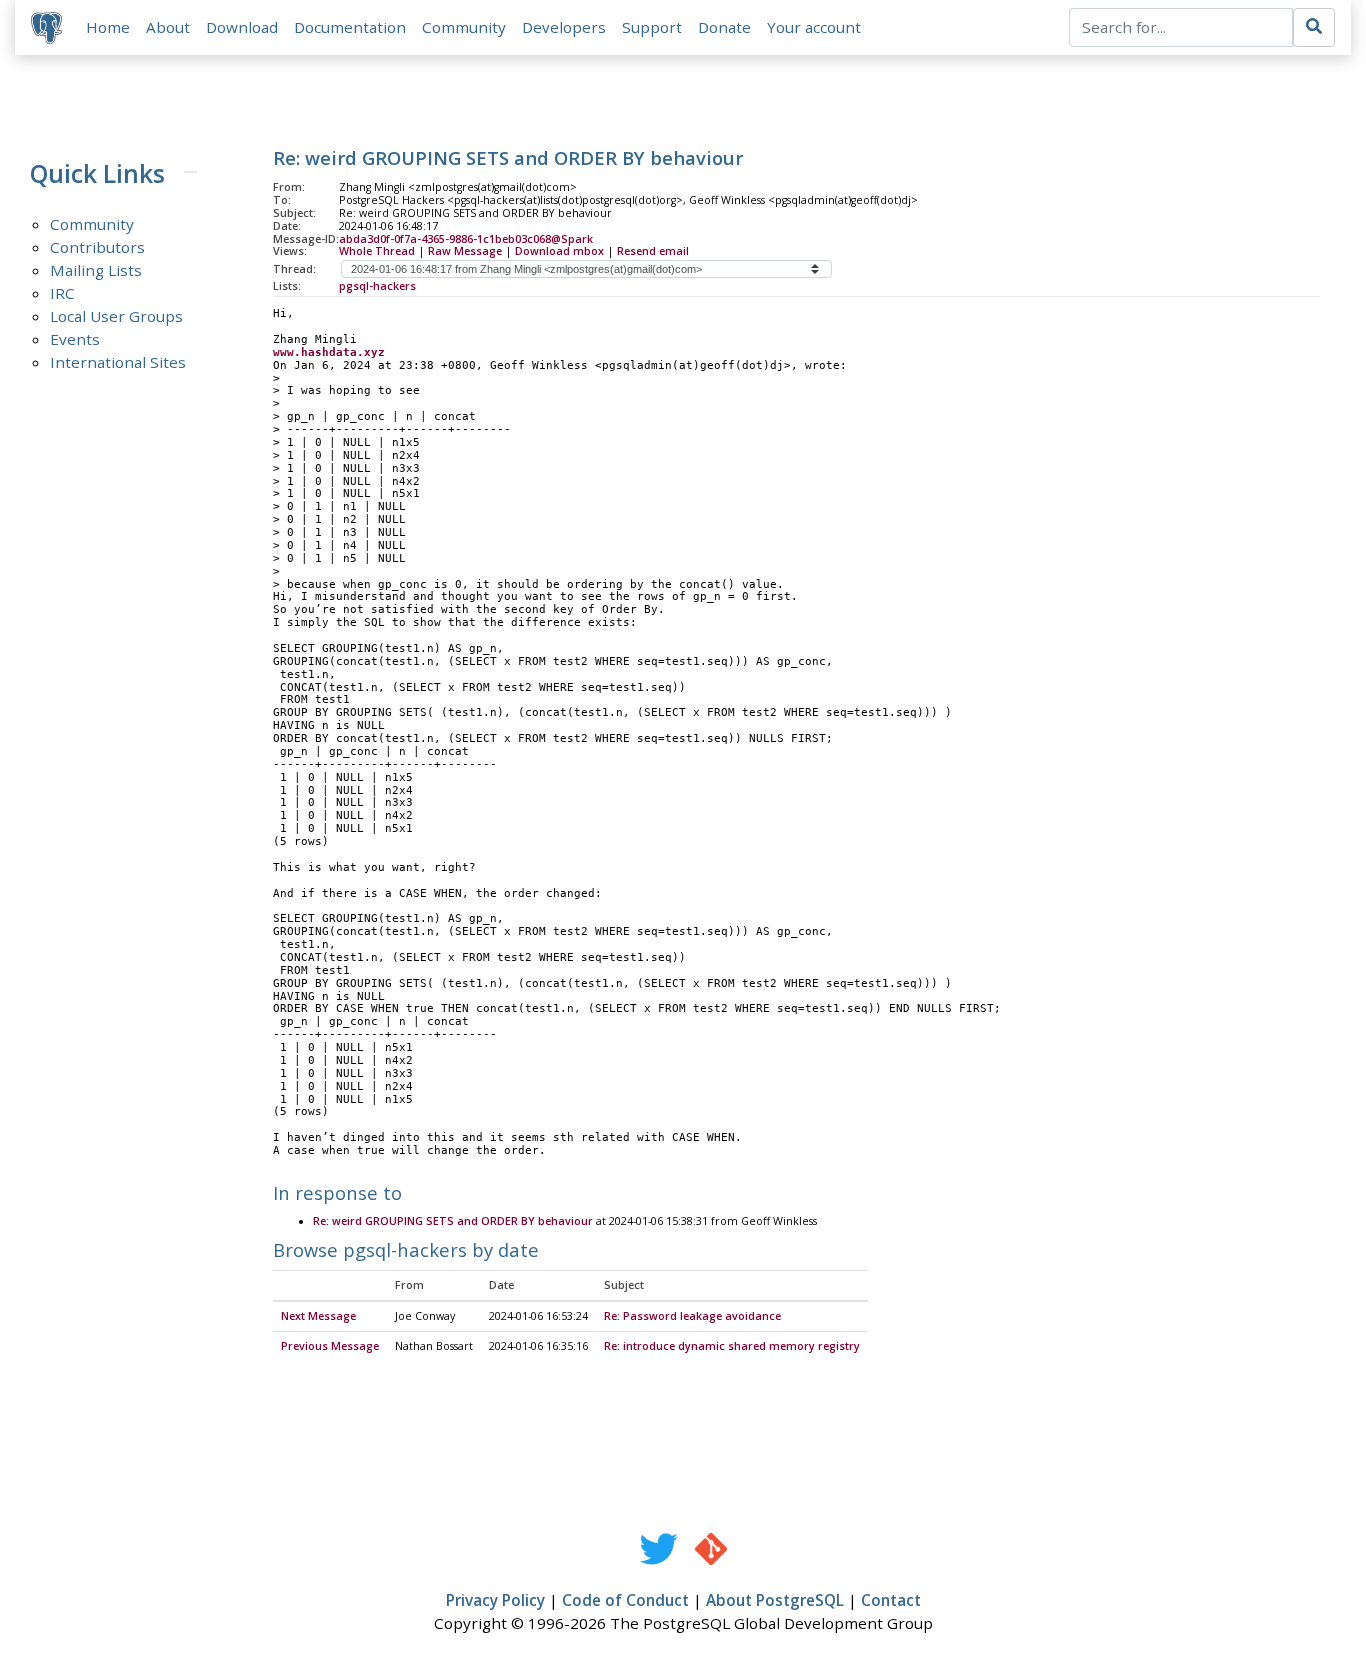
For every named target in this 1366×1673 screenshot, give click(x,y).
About (168, 27)
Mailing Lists (96, 270)
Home (108, 27)
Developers (564, 27)
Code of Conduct (625, 1600)
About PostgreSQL (775, 1600)
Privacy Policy (495, 1600)
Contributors (97, 247)
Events (75, 339)
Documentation (350, 27)
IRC (62, 293)
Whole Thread (377, 251)
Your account (814, 27)
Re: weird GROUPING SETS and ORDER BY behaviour (453, 1221)
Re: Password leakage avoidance (692, 1316)
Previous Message (330, 1346)
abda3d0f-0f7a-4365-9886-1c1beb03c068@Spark (466, 239)
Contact (891, 1600)
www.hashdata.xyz (329, 352)
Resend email (653, 251)
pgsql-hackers (377, 286)
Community (464, 27)
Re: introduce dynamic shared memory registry (732, 1346)
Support (652, 27)
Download (242, 27)
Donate (724, 27)
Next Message (318, 1316)
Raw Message (465, 251)
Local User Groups (116, 316)
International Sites (118, 362)
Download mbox (559, 251)
